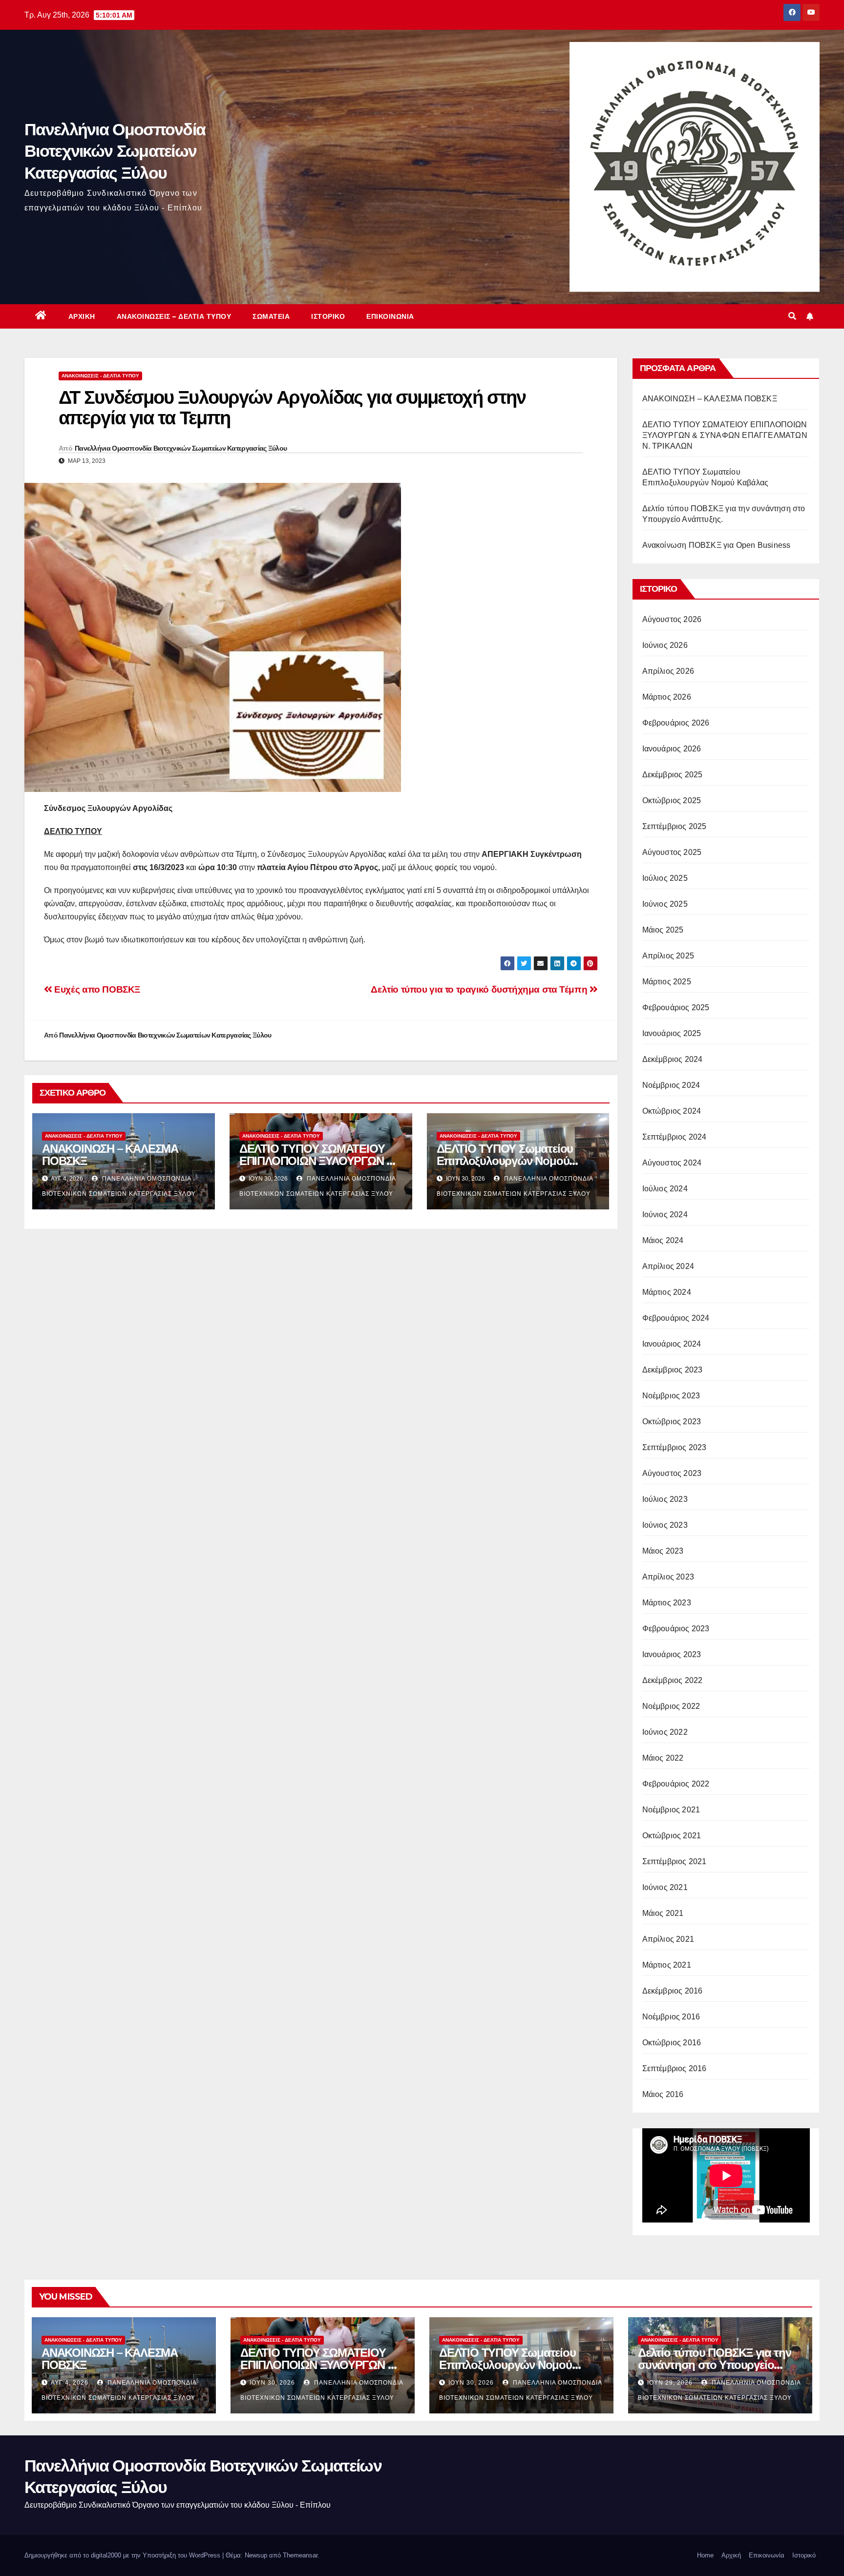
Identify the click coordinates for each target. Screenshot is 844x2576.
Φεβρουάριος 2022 (676, 1784)
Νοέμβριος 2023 (671, 1396)
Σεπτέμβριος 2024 (675, 1137)
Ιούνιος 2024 (665, 1215)
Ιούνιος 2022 (665, 1732)
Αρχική (82, 316)
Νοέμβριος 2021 (671, 1810)
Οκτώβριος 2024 (672, 1111)
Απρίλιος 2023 (668, 1577)
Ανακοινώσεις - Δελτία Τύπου (100, 376)
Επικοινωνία (390, 316)
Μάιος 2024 (663, 1240)
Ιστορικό (328, 316)
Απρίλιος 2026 (668, 671)
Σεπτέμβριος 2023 (675, 1447)
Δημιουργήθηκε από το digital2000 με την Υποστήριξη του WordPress (123, 2555)
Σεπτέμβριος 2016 (675, 2068)
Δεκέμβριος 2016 (673, 1991)
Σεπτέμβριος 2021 (675, 1861)
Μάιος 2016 (663, 2094)
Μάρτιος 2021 (667, 1965)
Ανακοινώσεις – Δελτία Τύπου (174, 316)
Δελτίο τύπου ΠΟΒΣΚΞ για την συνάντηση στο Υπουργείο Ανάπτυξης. (715, 2365)
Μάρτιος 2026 (667, 697)
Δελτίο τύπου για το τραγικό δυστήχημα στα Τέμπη (480, 989)
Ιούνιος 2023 (665, 1525)
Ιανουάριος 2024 (672, 1344)
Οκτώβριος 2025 (672, 800)
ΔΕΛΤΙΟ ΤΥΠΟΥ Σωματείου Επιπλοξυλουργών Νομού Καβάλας (505, 1161)
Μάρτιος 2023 (667, 1603)
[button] (792, 316)
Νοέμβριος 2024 (671, 1085)
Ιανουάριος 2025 (672, 1033)
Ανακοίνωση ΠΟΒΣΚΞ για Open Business (717, 545)
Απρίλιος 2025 (668, 956)
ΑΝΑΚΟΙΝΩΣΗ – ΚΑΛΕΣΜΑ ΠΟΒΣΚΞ (110, 1155)
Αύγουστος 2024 (672, 1163)
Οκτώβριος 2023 (672, 1422)
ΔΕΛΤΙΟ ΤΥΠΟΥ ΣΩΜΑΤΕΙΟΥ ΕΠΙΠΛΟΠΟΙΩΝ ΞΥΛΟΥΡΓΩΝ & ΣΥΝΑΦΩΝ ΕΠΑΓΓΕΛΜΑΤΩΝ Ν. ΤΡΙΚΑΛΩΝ (725, 435)
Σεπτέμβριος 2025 (675, 826)
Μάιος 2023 (663, 1551)
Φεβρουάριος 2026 (676, 723)
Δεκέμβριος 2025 (673, 775)
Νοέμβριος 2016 (671, 2017)
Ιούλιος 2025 (665, 878)
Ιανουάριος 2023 (672, 1654)
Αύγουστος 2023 (672, 1473)
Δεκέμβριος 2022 (673, 1680)
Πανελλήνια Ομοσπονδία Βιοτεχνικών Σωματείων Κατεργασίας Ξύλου (115, 151)
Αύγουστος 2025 (672, 852)
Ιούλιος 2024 (665, 1189)
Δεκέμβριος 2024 (673, 1059)
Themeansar (300, 2555)
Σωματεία (271, 316)
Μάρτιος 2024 (667, 1292)
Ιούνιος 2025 (665, 904)
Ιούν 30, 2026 (272, 2383)
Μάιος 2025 (663, 930)
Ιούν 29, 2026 (670, 2383)
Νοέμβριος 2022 (671, 1706)
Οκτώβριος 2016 (672, 2043)
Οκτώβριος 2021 (672, 1836)
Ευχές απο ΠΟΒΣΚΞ (96, 989)
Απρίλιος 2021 (668, 1939)
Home (705, 2555)
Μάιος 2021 (663, 1913)
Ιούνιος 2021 (665, 1887)
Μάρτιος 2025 (667, 982)
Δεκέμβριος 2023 (673, 1370)
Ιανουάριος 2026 (672, 749)
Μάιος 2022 (663, 1758)
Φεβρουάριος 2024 (676, 1318)
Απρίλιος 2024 (668, 1266)
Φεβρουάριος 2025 (676, 1008)
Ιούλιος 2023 (665, 1499)
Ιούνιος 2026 (665, 645)
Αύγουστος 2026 (672, 619)
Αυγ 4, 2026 (70, 2383)
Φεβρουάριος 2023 (676, 1629)
